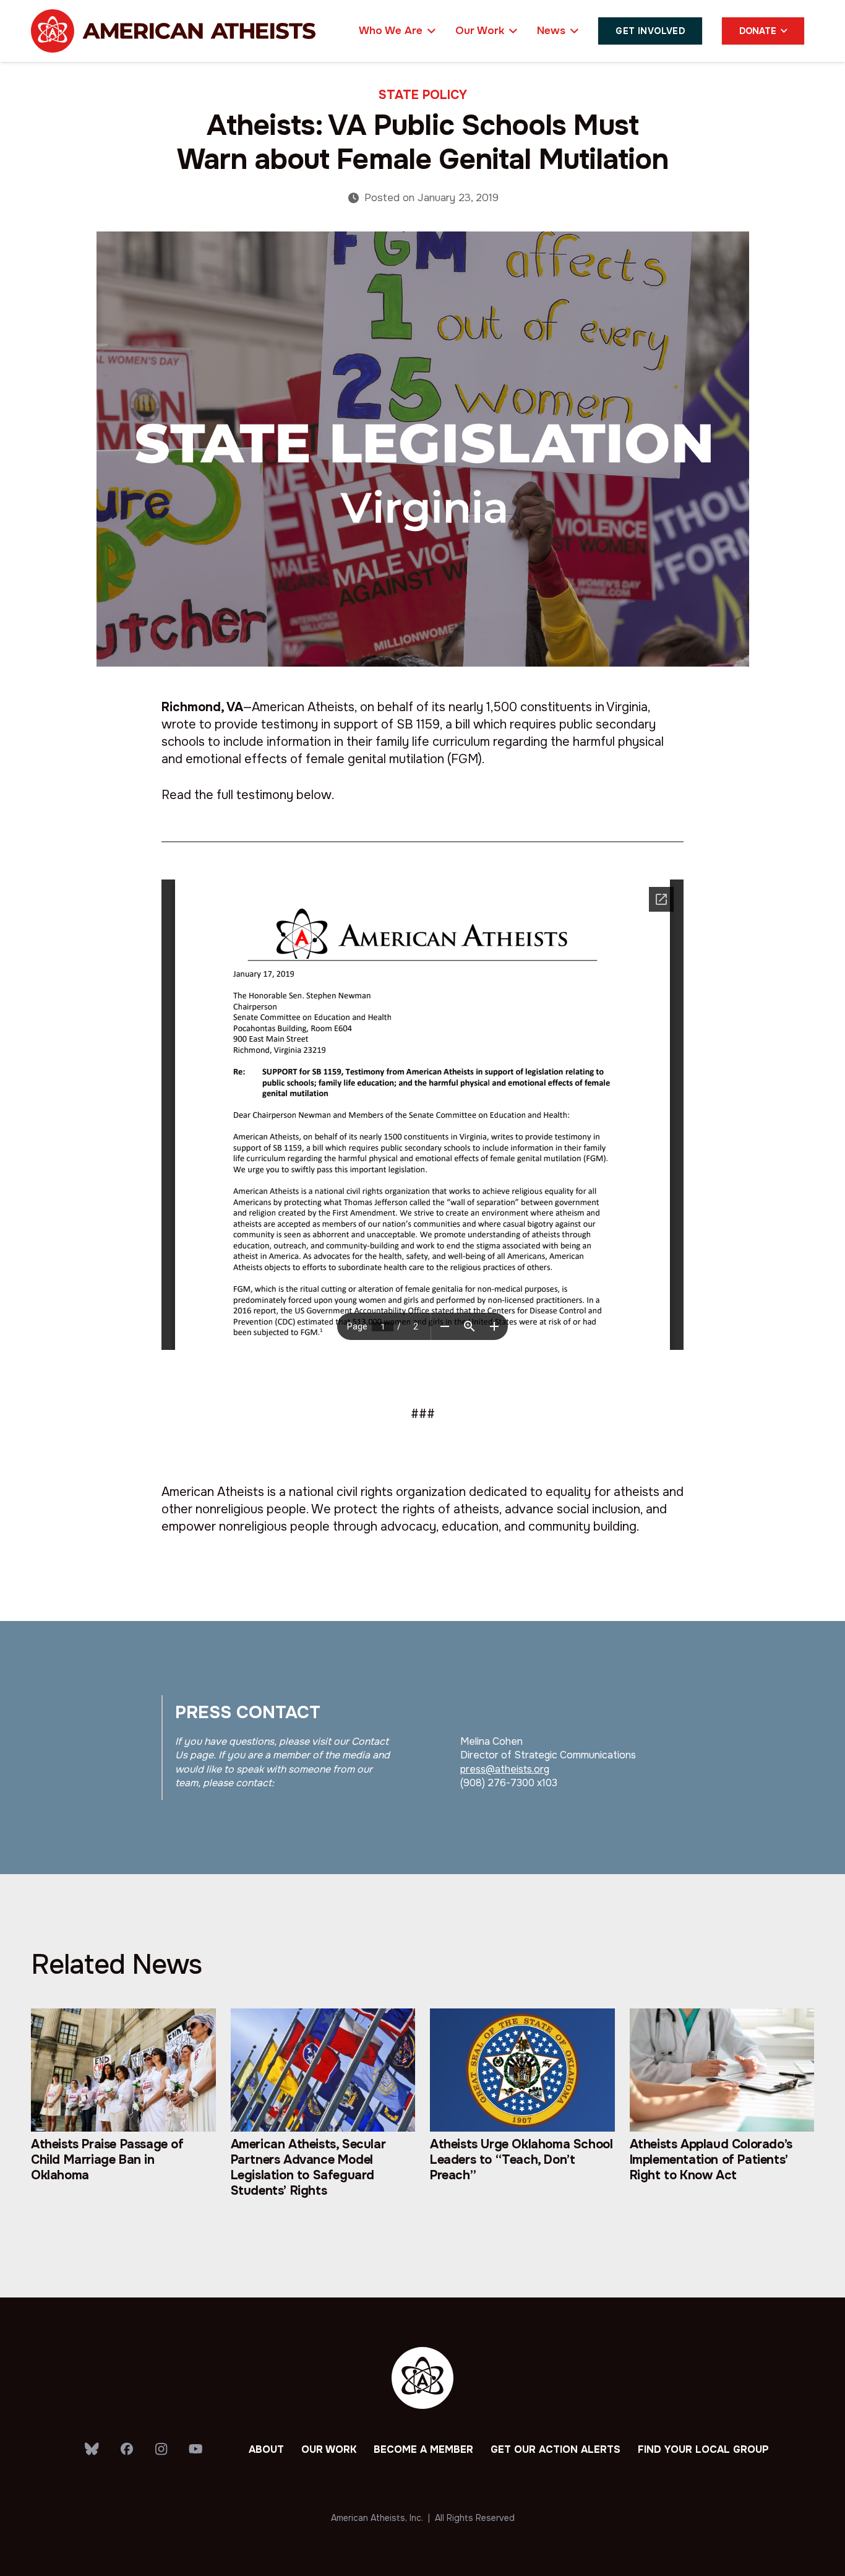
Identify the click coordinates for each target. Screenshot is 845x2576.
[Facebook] (127, 2449)
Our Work (329, 2449)
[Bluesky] (92, 2449)
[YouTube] (196, 2449)
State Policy (423, 95)
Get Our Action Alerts (555, 2449)
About (266, 2449)
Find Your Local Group (703, 2449)
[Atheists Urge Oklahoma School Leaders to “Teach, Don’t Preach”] (522, 2116)
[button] (429, 31)
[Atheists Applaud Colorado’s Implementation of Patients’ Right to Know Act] (722, 2116)
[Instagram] (161, 2450)
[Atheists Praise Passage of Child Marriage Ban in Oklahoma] (123, 2116)
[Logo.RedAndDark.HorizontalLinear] (173, 31)
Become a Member (423, 2449)
